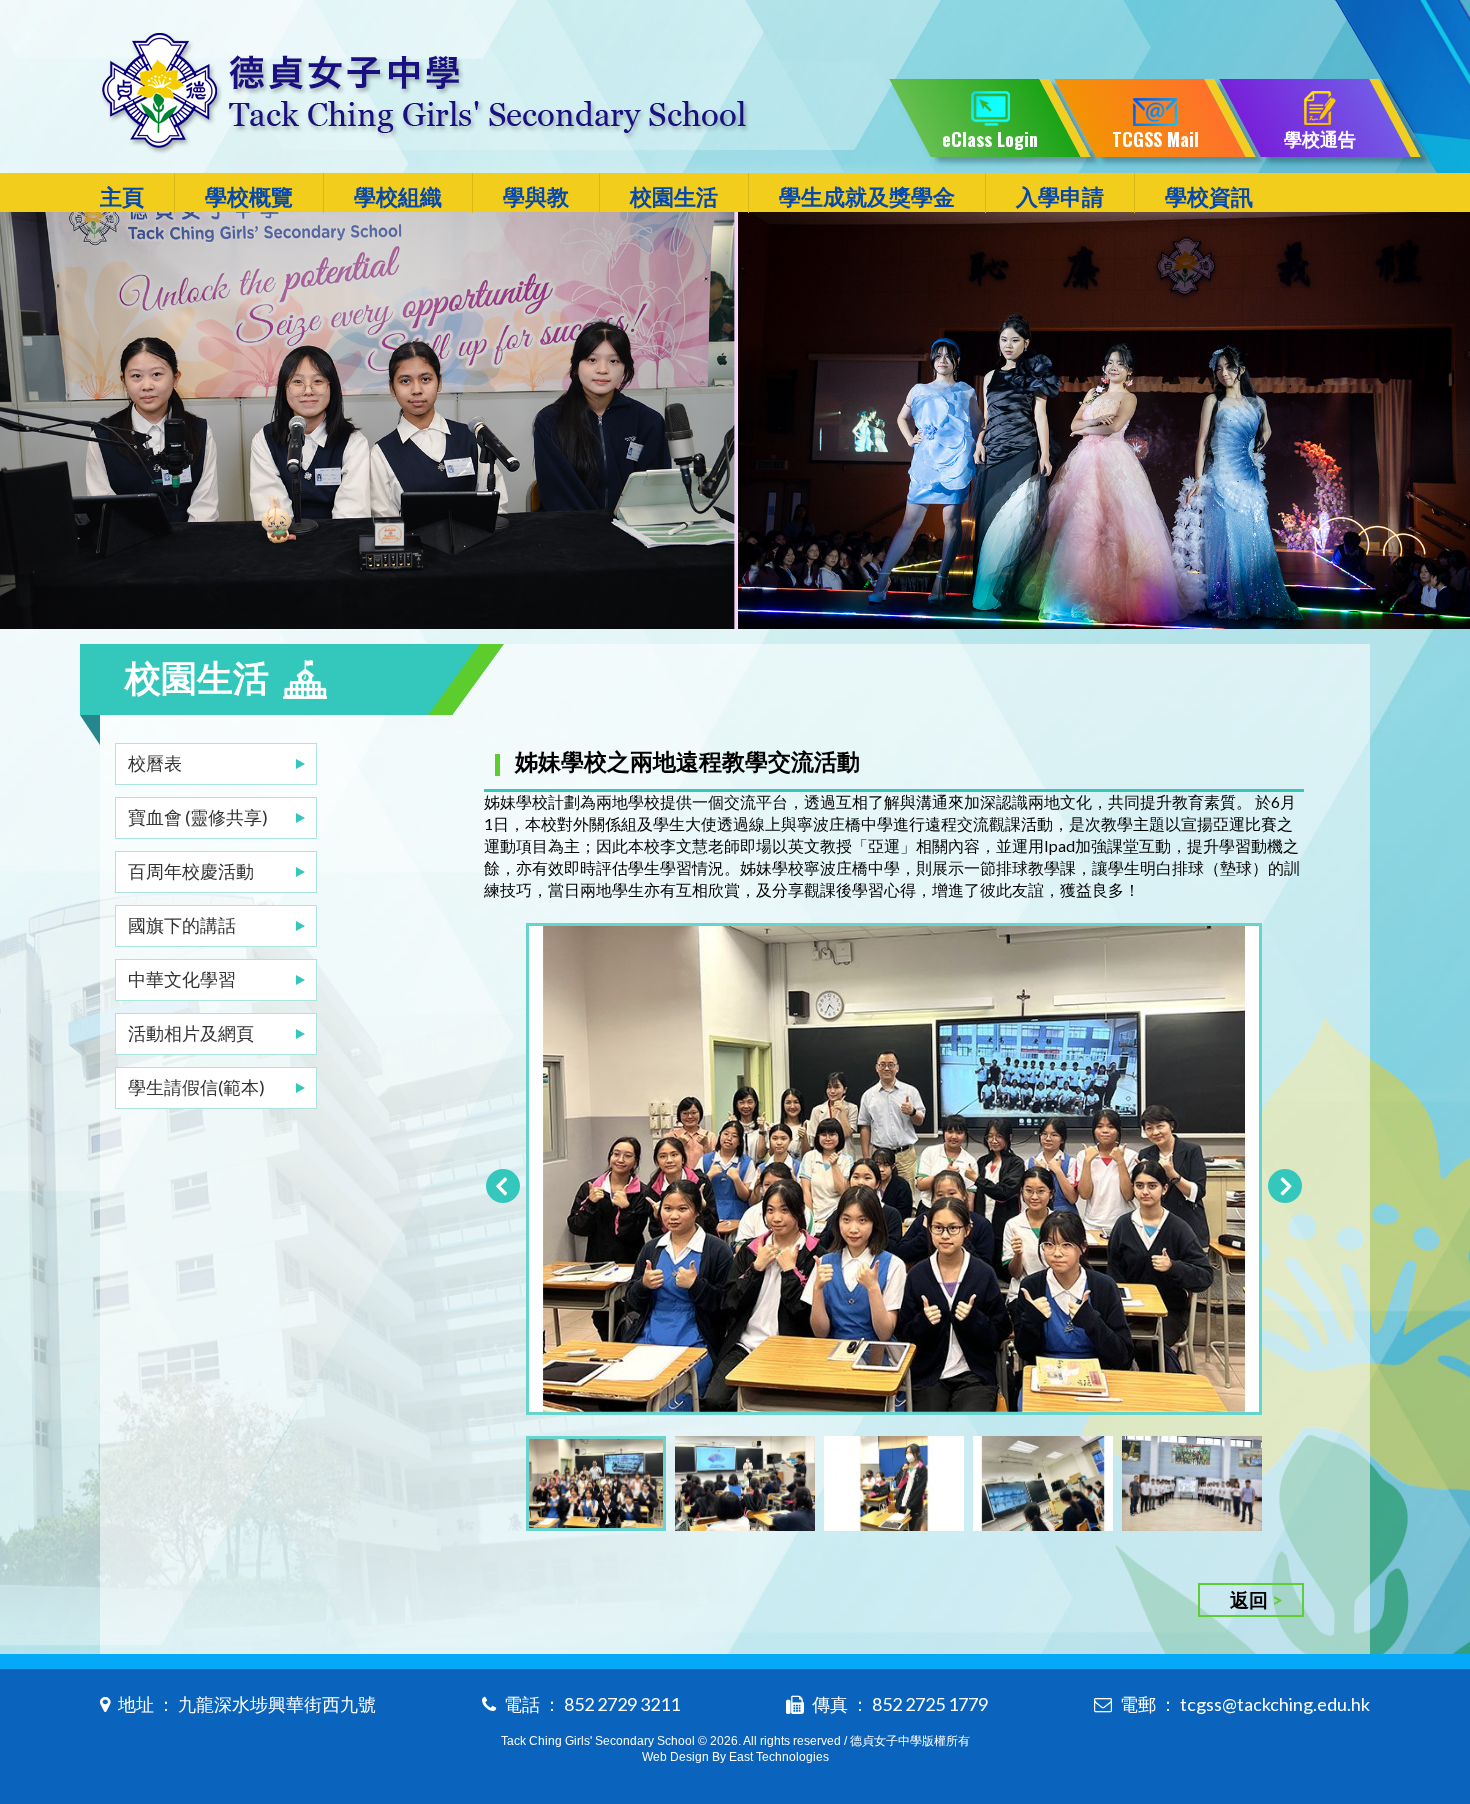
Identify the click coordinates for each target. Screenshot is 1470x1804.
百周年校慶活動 (191, 871)
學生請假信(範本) (196, 1087)
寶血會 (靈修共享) (198, 817)
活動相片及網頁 (191, 1033)
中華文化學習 (182, 979)
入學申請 (1060, 196)
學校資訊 (1209, 196)
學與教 (536, 196)
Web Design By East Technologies (735, 1757)
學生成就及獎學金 (867, 196)
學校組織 (398, 196)
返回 (1249, 1599)
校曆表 (155, 763)
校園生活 (674, 196)
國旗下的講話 (182, 925)
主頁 (122, 196)
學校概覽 (249, 196)
